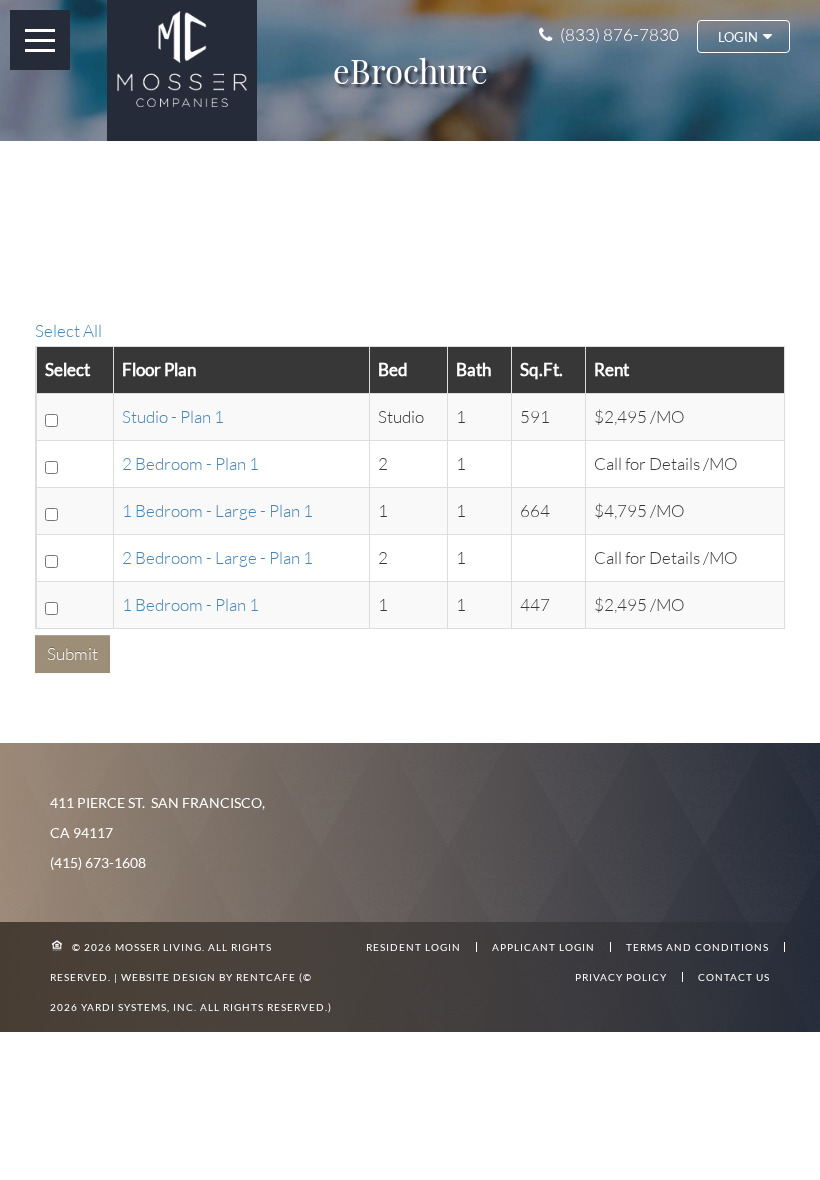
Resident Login (413, 947)
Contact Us (734, 977)
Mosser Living (158, 947)
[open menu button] (40, 40)
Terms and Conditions (697, 947)
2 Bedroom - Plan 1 (190, 463)
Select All (68, 330)
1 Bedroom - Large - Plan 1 (217, 510)
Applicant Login (543, 947)
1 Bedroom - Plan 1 (190, 604)
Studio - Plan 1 (173, 416)
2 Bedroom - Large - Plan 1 (217, 557)
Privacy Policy (621, 977)
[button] (743, 36)
